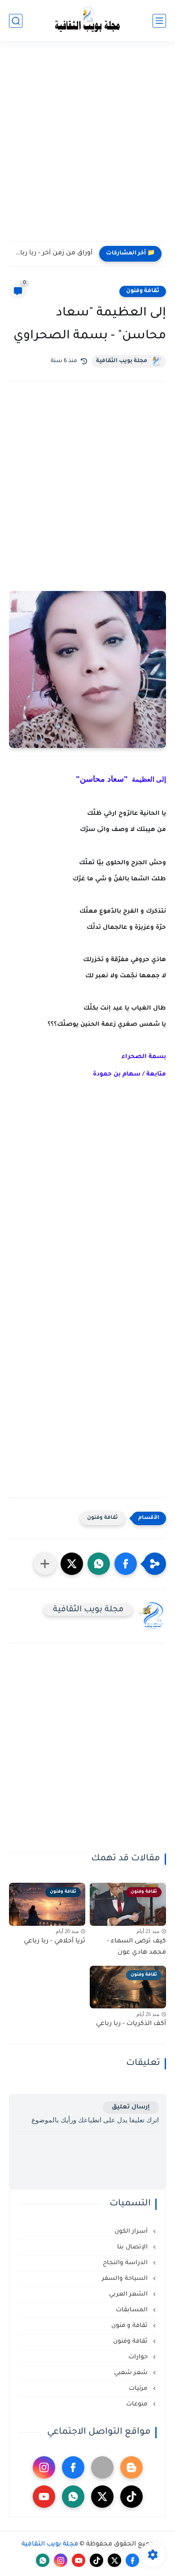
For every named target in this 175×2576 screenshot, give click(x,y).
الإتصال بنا (133, 2247)
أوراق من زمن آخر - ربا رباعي (53, 254)
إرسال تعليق (131, 2107)
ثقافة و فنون (130, 2326)
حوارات (139, 2357)
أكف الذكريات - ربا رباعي (131, 2024)
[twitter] (102, 2497)
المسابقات (133, 2310)
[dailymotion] (102, 2467)
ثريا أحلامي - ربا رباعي (55, 1942)
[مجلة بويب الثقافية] (87, 21)
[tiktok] (131, 2497)
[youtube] (44, 2497)
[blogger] (131, 2467)
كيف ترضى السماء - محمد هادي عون (136, 1947)
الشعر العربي (129, 2294)
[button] (126, 1564)
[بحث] (16, 21)
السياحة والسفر (126, 2279)
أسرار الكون (132, 2232)
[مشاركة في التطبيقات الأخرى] (45, 1564)
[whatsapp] (73, 2497)
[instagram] (44, 2467)
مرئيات (139, 2389)
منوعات (138, 2404)
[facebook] (73, 2467)
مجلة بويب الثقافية (122, 361)
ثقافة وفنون (143, 291)
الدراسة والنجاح (126, 2263)
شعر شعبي (132, 2373)
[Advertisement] (87, 147)
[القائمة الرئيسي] (159, 21)
